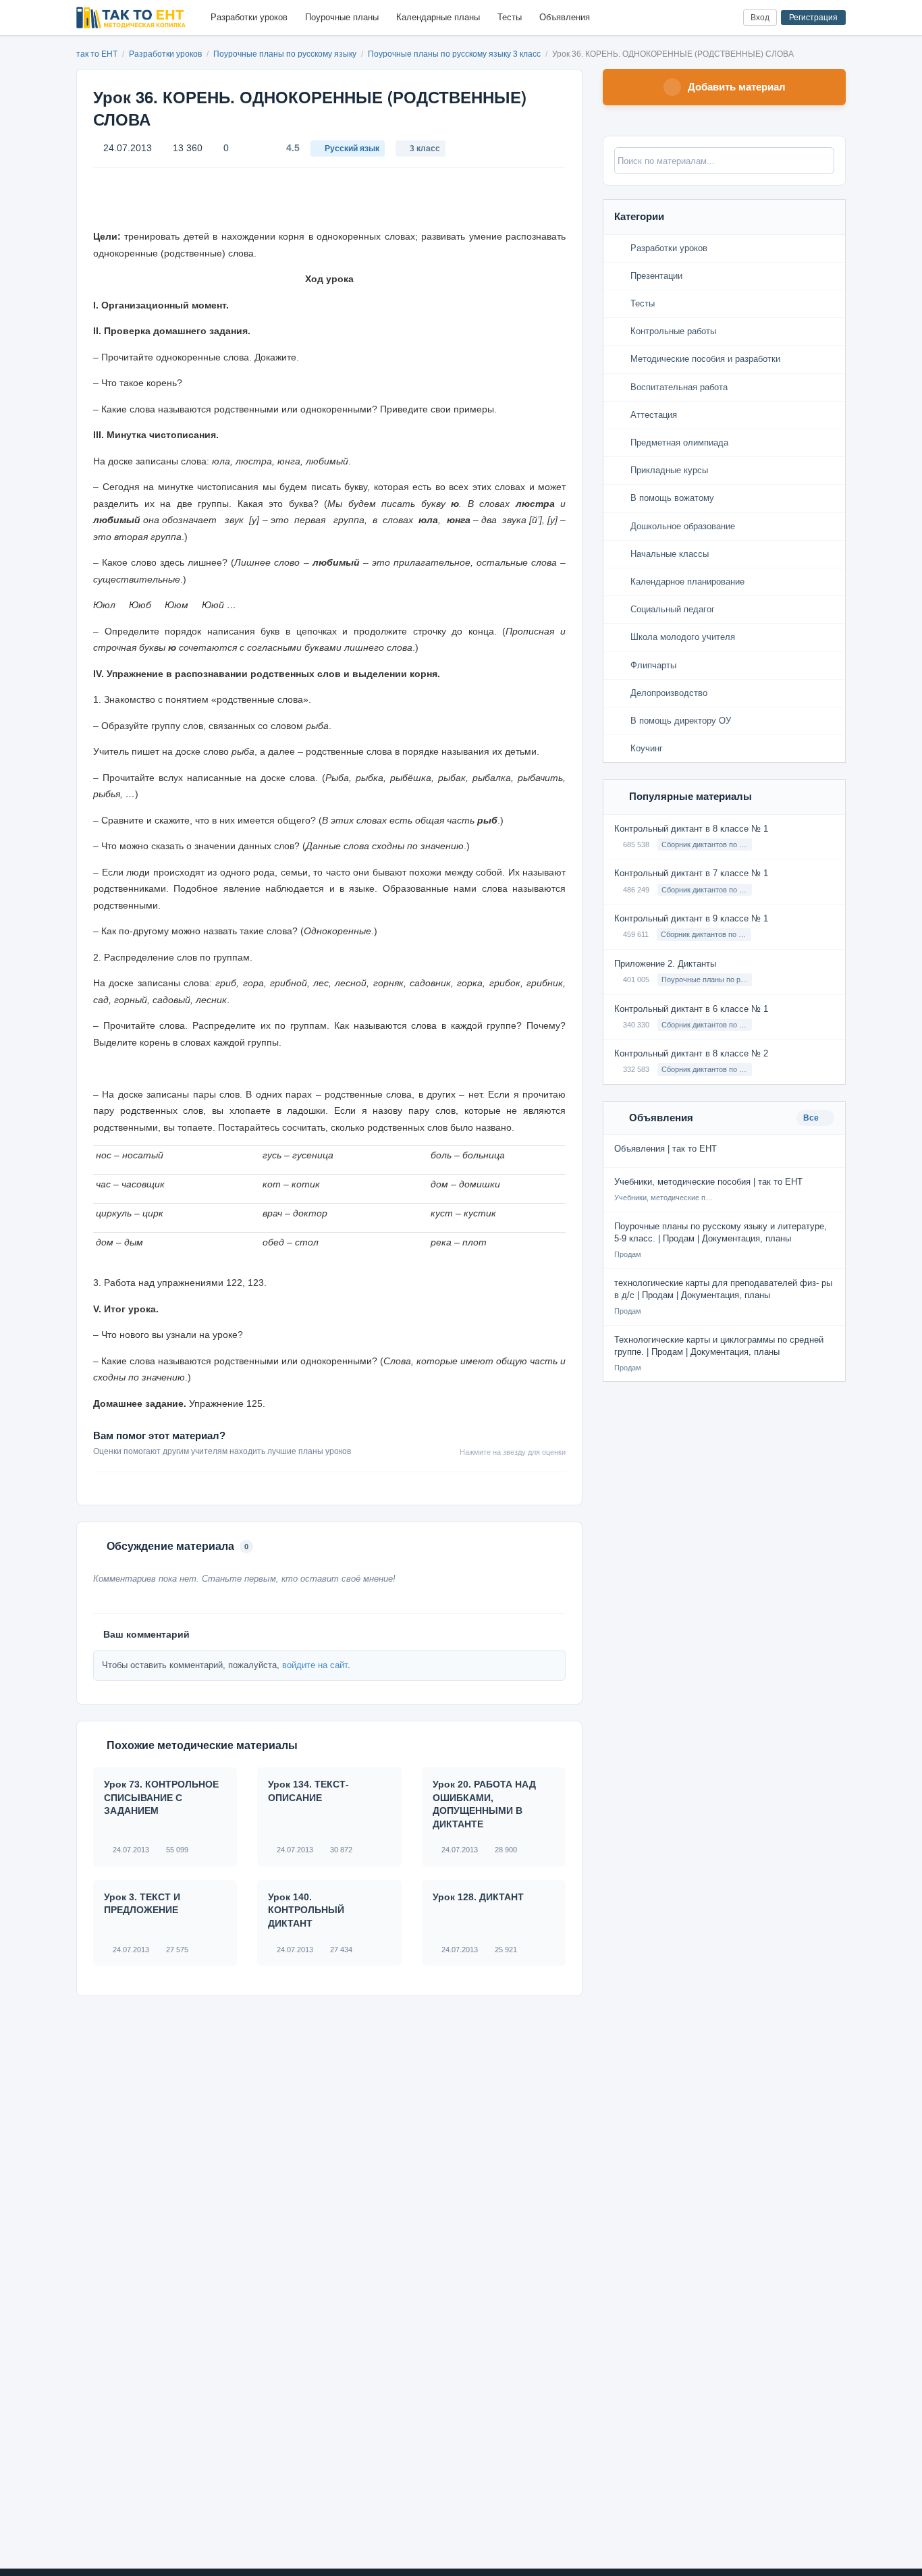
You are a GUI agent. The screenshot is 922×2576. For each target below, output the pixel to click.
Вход (760, 18)
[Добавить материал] (683, 18)
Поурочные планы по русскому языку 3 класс (455, 54)
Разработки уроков (249, 17)
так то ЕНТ (97, 54)
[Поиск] (705, 18)
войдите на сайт (315, 1665)
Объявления (565, 17)
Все (812, 1118)
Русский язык (352, 149)
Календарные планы (438, 17)
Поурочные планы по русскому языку (286, 54)
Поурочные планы (342, 17)
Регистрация (813, 18)
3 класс (425, 149)
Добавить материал (737, 87)
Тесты (510, 17)
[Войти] (727, 18)
